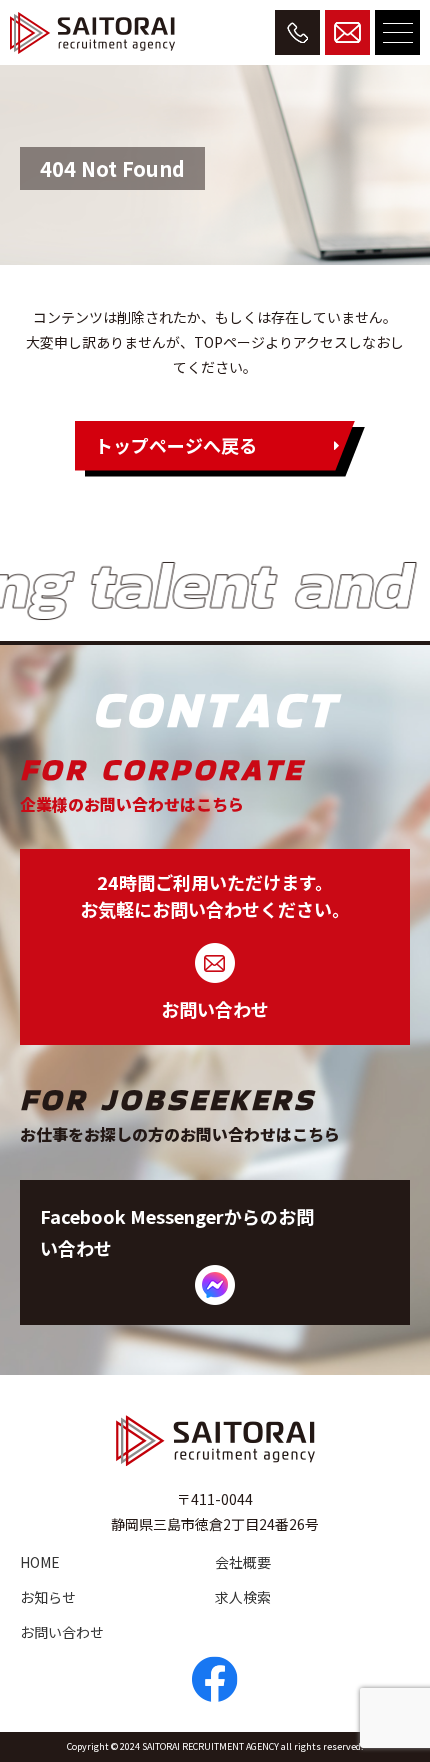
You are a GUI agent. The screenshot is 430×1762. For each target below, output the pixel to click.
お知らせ (48, 1597)
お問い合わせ (62, 1632)
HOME (40, 1562)
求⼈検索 (243, 1597)
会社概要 (243, 1562)
